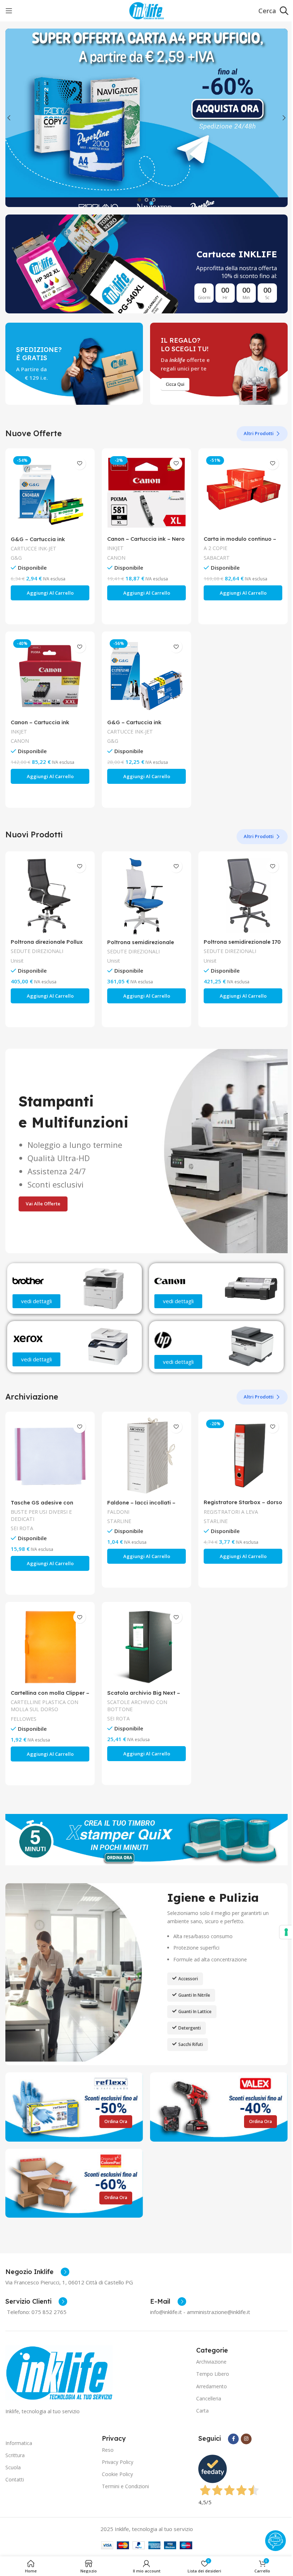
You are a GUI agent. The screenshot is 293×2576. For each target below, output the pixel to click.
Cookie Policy (117, 2474)
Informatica (19, 2443)
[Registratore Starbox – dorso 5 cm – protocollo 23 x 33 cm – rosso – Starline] (243, 1456)
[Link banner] (146, 264)
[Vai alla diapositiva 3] (154, 200)
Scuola (13, 2467)
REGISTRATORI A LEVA (231, 1512)
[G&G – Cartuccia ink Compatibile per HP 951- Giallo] (50, 493)
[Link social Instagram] (246, 2439)
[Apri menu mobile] (9, 11)
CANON (116, 558)
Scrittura (15, 2455)
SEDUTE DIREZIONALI (37, 951)
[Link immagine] (59, 2372)
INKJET (115, 548)
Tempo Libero (213, 2374)
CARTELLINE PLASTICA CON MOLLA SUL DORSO (44, 1706)
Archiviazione (211, 2362)
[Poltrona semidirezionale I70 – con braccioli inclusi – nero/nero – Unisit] (243, 896)
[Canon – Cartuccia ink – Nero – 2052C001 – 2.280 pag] (146, 493)
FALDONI (118, 1512)
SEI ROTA (22, 1528)
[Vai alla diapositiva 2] (146, 200)
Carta (202, 2411)
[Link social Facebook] (233, 2439)
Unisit (17, 961)
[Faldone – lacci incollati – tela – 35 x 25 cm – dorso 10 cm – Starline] (146, 1456)
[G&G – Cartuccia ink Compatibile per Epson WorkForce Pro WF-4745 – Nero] (146, 676)
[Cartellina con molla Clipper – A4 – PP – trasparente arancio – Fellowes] (50, 1647)
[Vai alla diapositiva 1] (139, 200)
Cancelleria (209, 2398)
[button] (9, 118)
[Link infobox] (37, 2272)
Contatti (15, 2479)
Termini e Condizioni (125, 2486)
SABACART (217, 558)
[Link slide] (146, 118)
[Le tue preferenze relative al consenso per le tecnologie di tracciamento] (286, 1932)
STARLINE (119, 1521)
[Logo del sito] (146, 10)
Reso (108, 2450)
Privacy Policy (118, 2462)
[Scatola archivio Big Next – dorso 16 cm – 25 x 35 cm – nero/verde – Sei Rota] (146, 1647)
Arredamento (212, 2386)
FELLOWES (24, 1719)
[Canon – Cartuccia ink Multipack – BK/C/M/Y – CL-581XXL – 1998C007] (50, 676)
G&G (16, 558)
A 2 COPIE (215, 548)
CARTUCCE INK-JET (34, 548)
